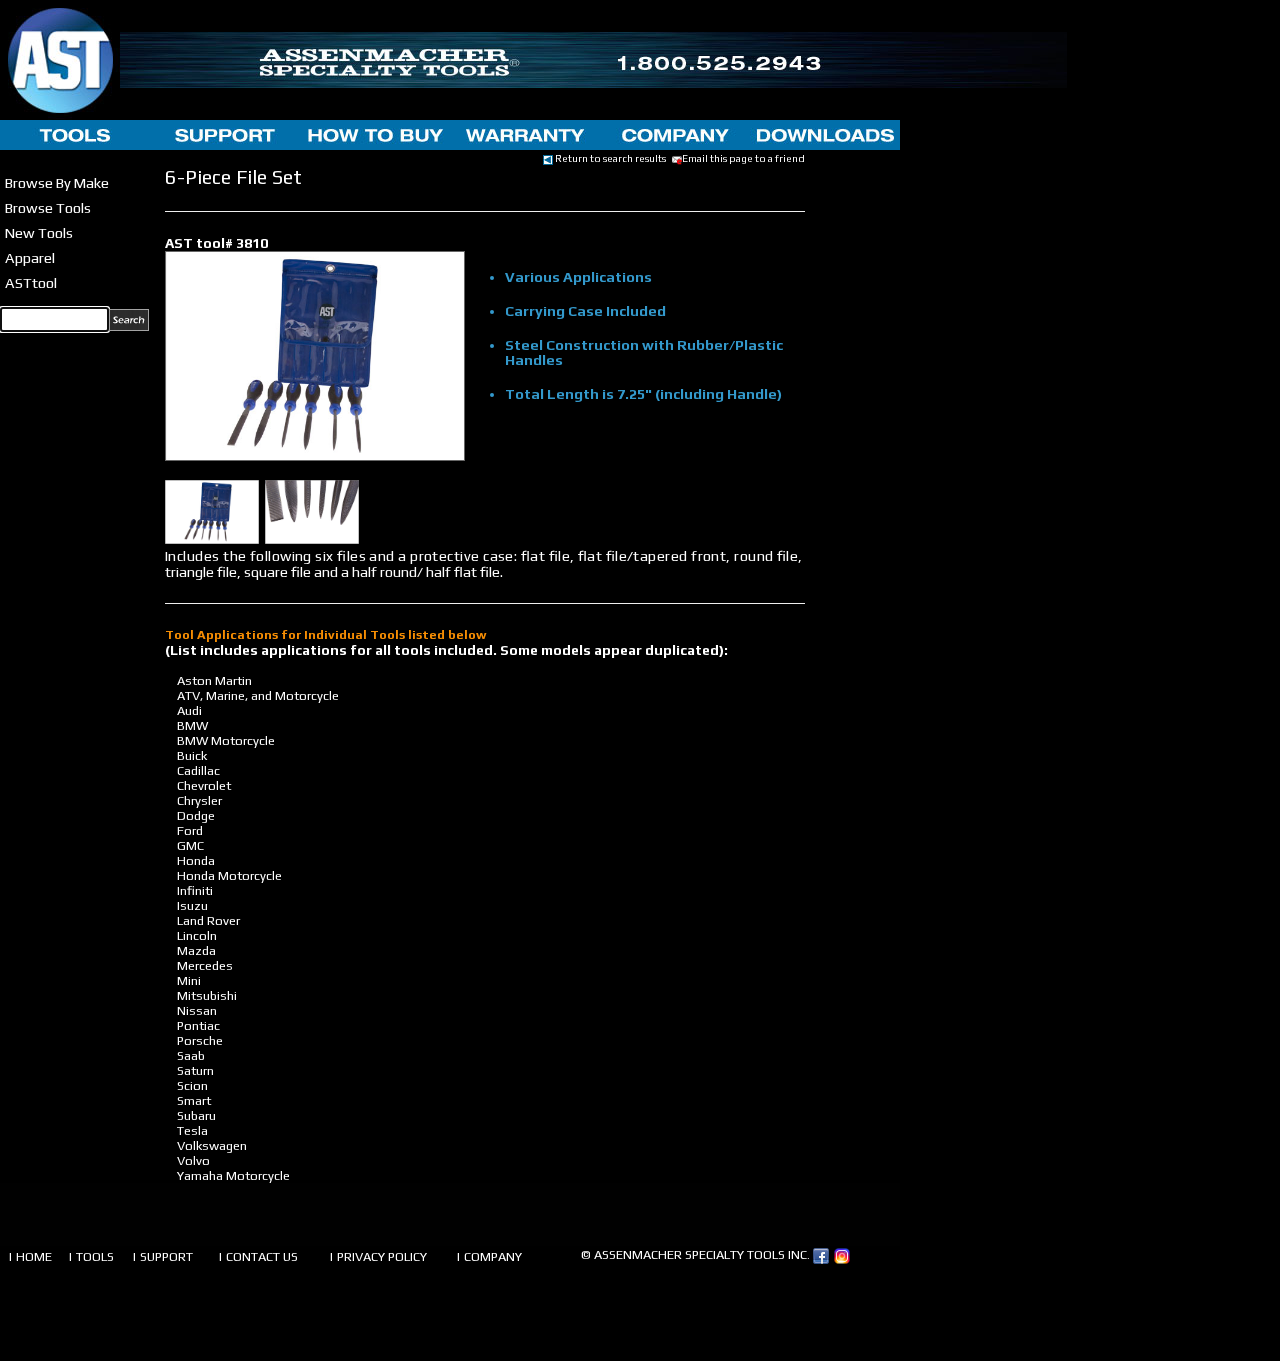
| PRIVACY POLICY (378, 1256)
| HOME (30, 1256)
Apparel (30, 257)
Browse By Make (57, 182)
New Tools (39, 232)
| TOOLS (91, 1256)
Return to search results (609, 158)
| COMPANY (489, 1256)
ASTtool (31, 282)
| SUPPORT (162, 1256)
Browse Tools (48, 207)
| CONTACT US (258, 1256)
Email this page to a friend (743, 158)
